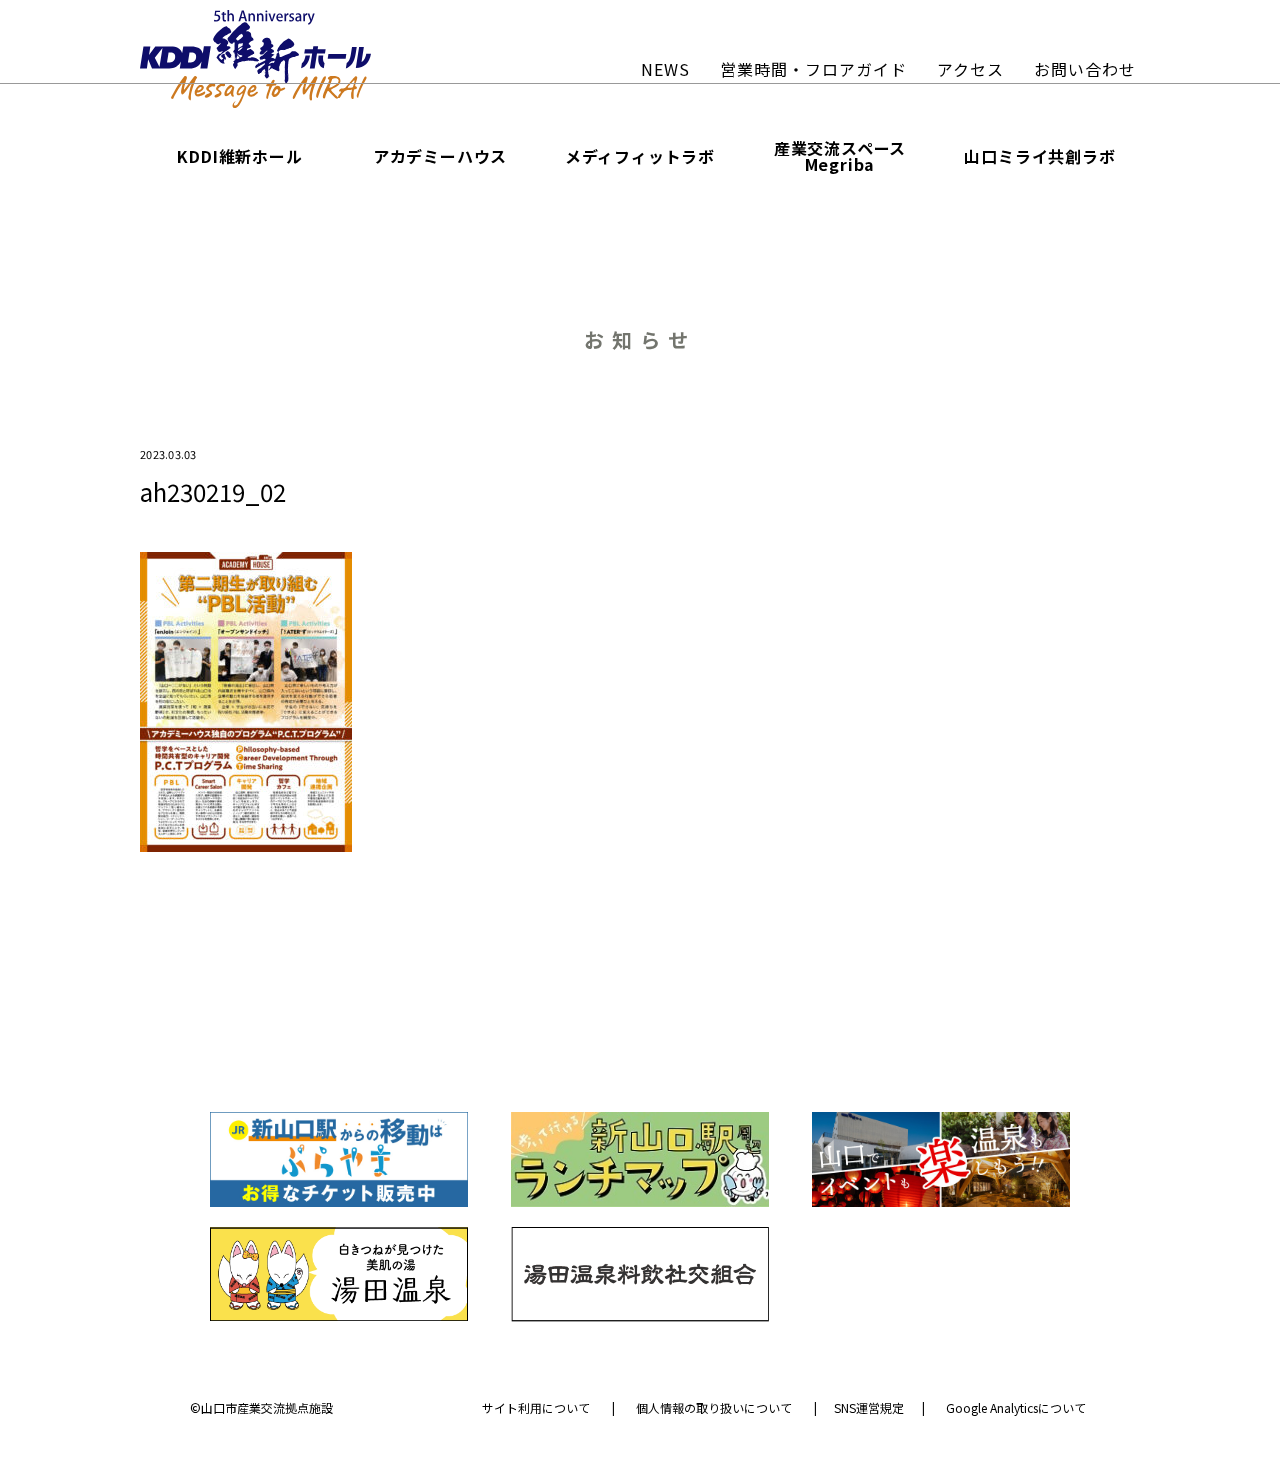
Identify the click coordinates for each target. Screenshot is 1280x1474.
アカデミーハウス (440, 156)
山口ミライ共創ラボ (1039, 156)
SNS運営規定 (869, 1408)
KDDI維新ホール (239, 156)
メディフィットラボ (640, 156)
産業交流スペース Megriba (840, 156)
